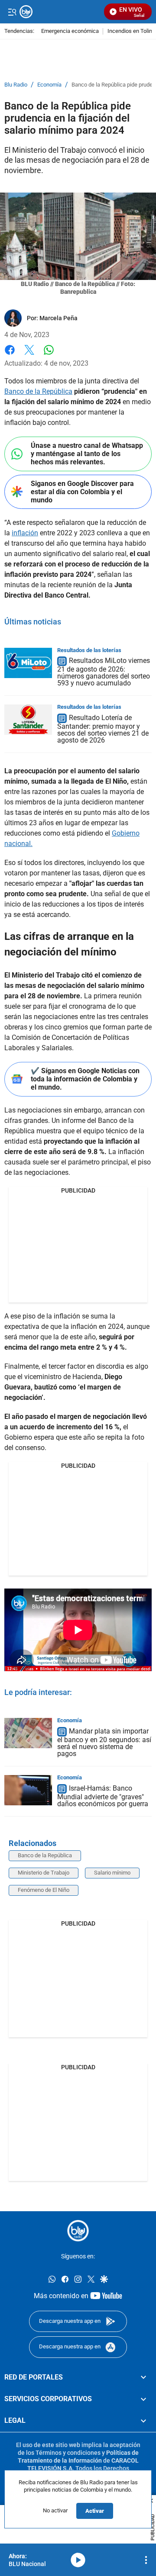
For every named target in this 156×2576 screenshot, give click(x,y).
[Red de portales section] (143, 2377)
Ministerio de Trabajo (44, 1873)
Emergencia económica (70, 31)
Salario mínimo (112, 1873)
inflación (25, 533)
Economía (49, 85)
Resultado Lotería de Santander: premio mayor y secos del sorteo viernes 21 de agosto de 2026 (103, 729)
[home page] (78, 2231)
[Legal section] (143, 2421)
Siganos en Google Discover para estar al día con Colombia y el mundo (82, 492)
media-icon (78, 2560)
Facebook (10, 355)
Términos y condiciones (68, 2452)
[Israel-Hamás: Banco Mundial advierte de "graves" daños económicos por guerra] (28, 1790)
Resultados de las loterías (89, 650)
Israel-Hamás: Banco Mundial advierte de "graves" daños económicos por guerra (103, 1796)
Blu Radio (16, 85)
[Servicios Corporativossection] (143, 2399)
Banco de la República (38, 391)
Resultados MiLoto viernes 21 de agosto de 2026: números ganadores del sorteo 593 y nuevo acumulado (104, 672)
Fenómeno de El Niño (44, 1890)
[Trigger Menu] (12, 12)
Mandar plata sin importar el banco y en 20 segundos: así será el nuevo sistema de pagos (104, 1742)
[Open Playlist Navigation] (146, 2560)
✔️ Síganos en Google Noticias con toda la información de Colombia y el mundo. (85, 1079)
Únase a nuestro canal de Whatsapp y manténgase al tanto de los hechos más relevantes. (87, 454)
